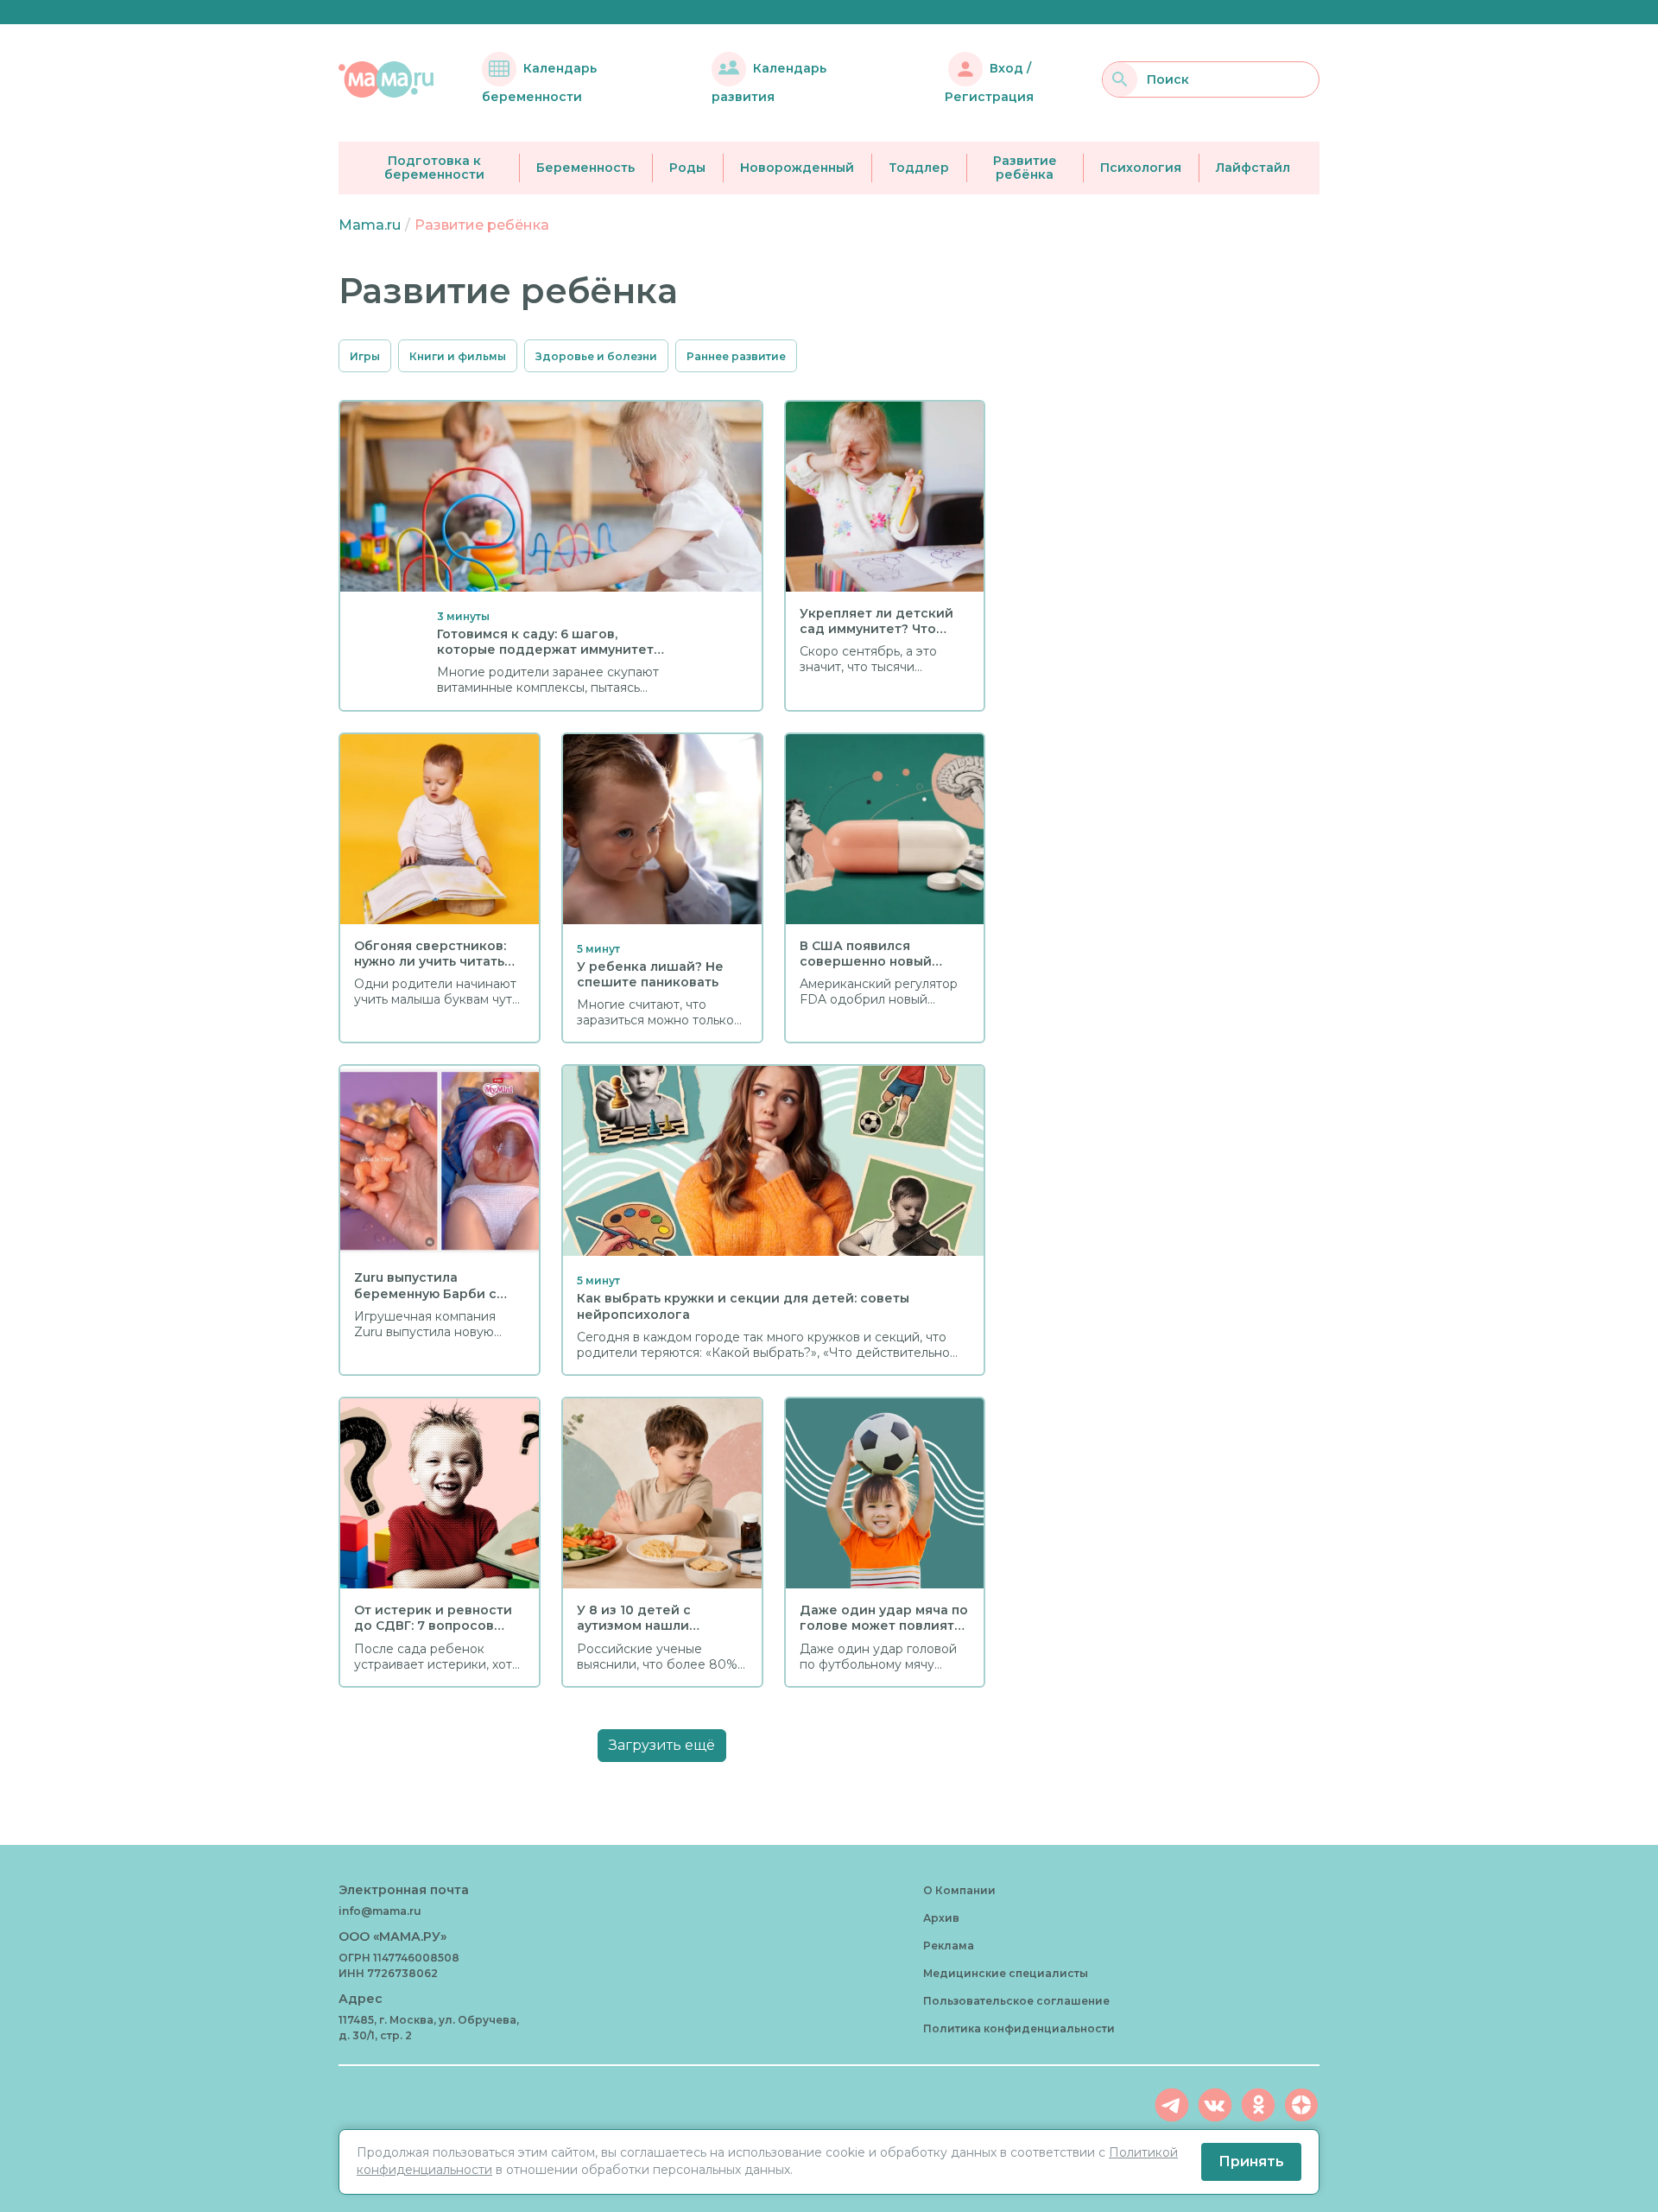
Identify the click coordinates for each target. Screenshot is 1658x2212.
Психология (1141, 168)
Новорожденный (797, 168)
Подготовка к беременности (434, 168)
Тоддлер (919, 168)
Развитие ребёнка (1025, 168)
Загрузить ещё (662, 1745)
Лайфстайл (1253, 168)
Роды (687, 168)
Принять (1251, 2161)
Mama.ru (370, 225)
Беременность (585, 168)
